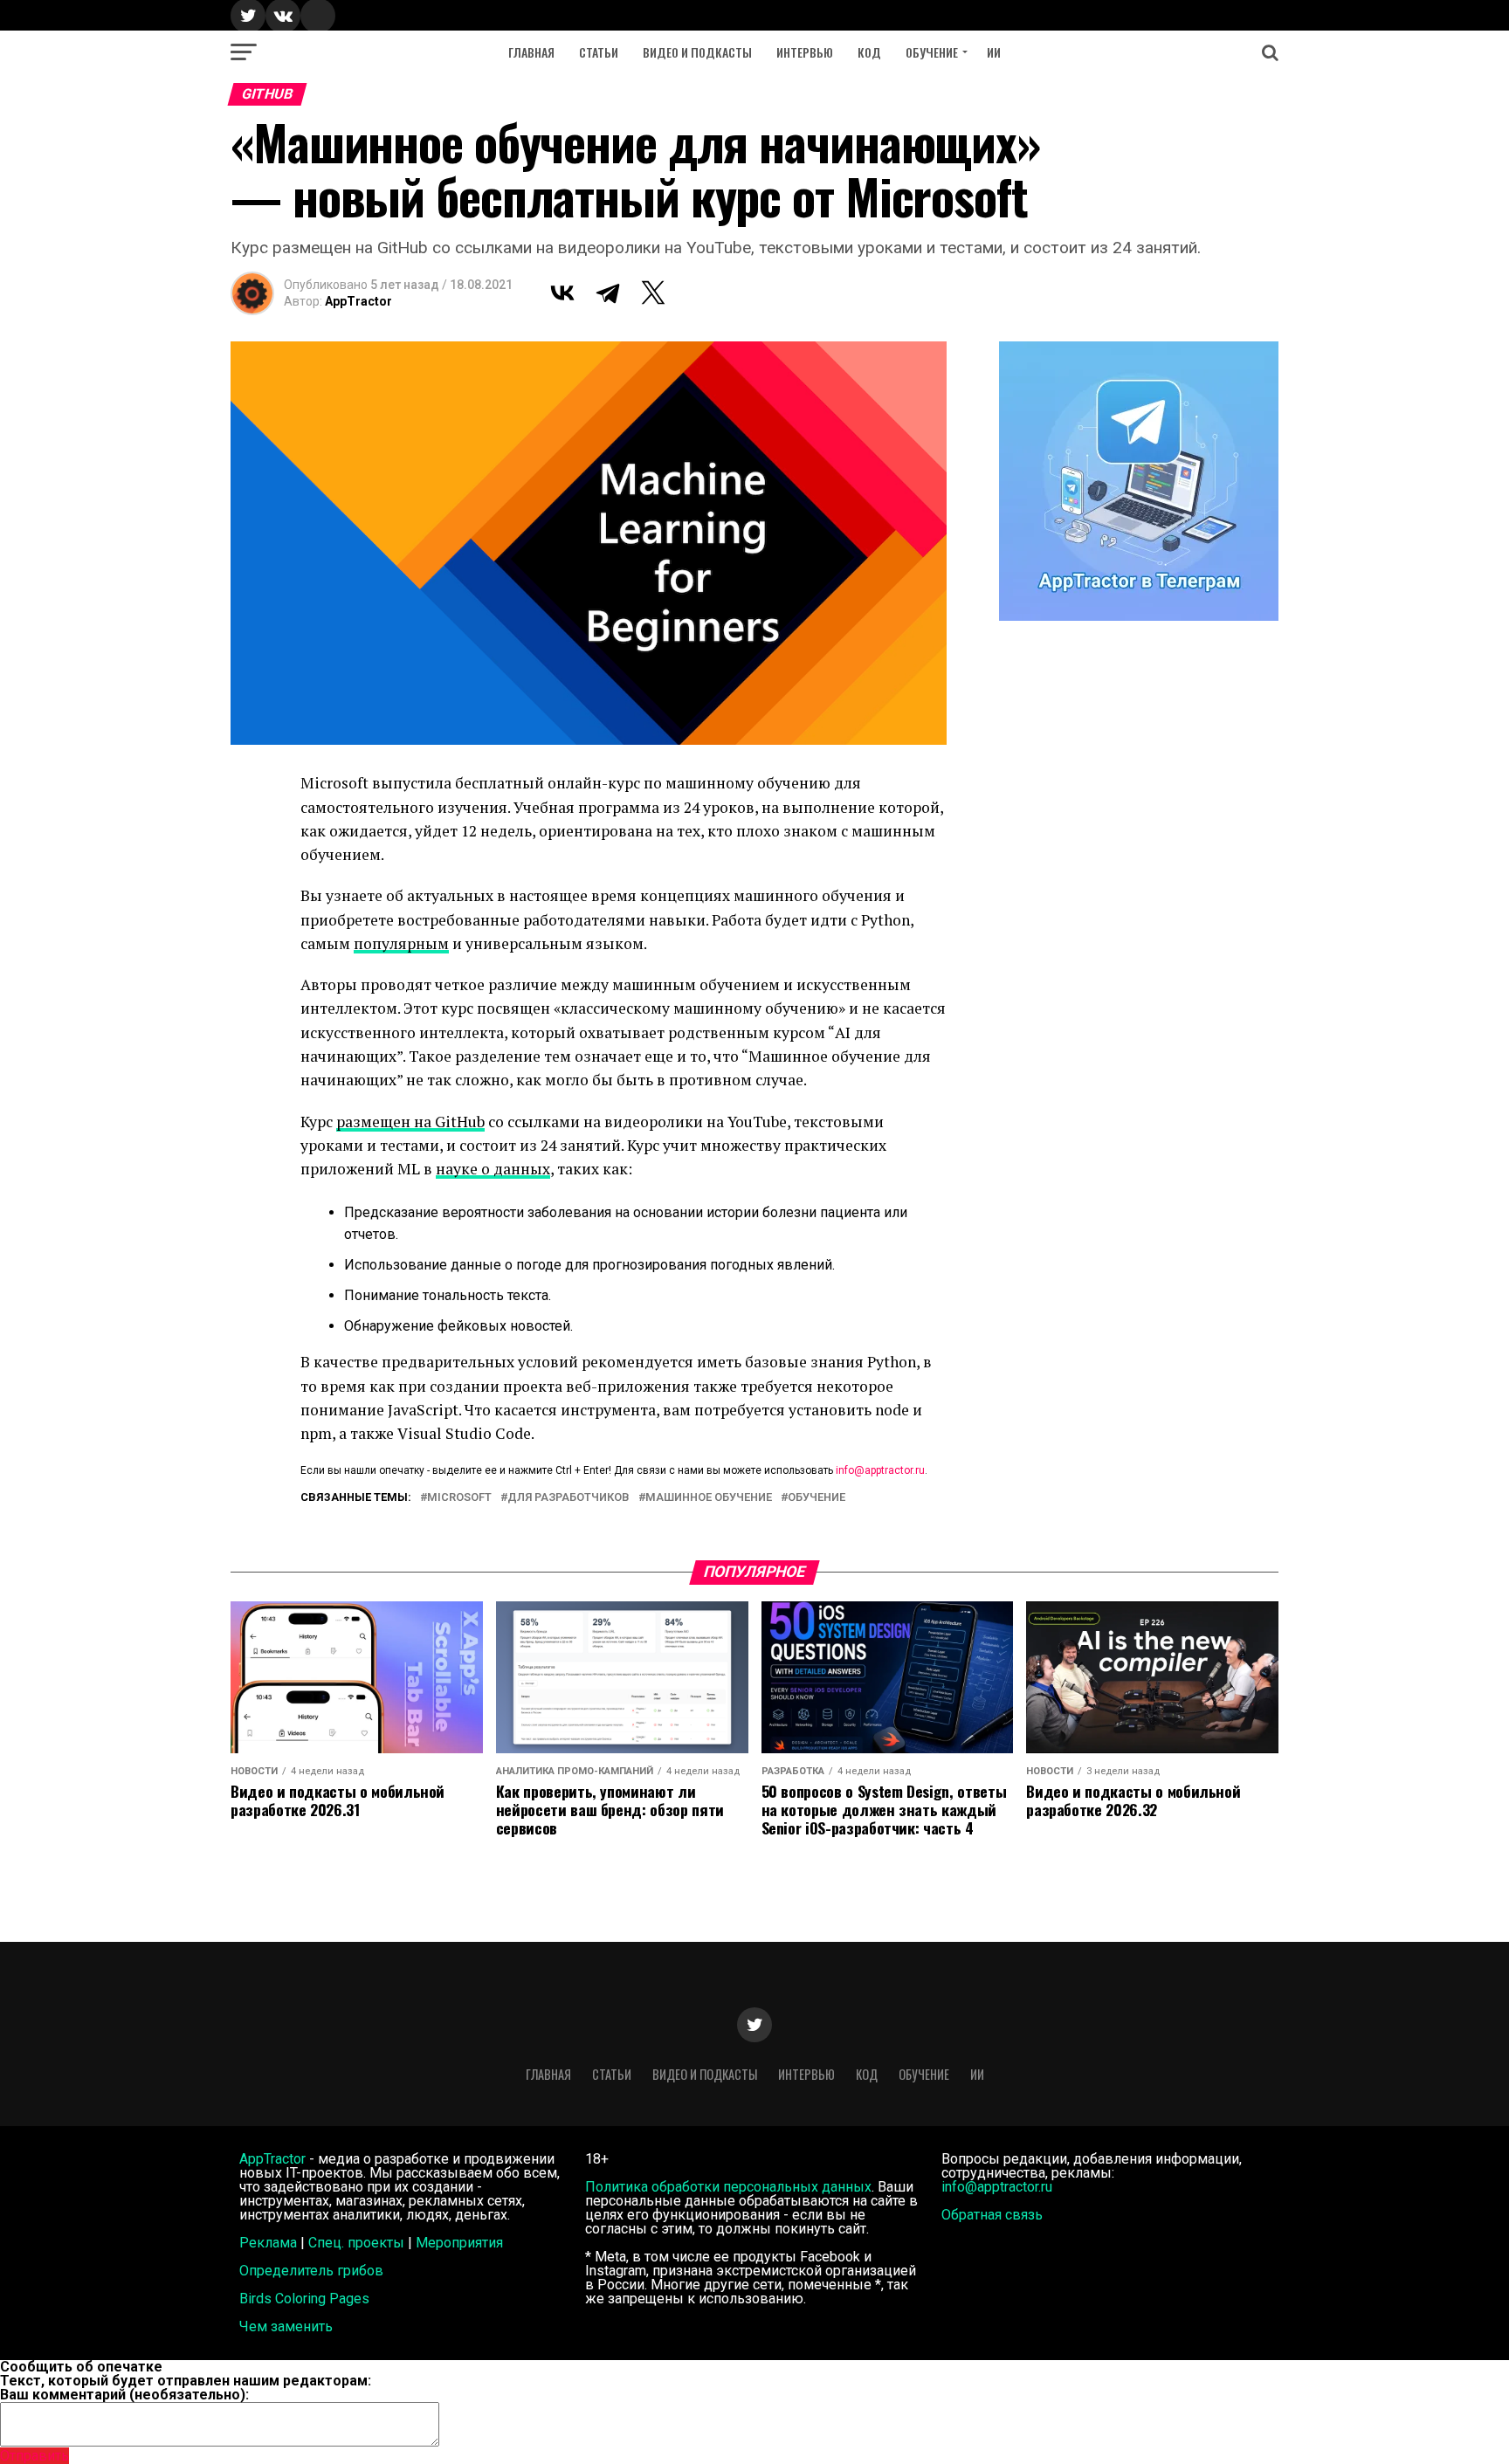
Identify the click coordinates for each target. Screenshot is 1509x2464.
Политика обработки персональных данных (728, 2187)
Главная (531, 52)
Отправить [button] (34, 2456)
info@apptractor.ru (880, 1470)
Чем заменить (286, 2326)
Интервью (805, 52)
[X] (653, 293)
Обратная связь (992, 2215)
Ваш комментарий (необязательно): (124, 2395)
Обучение (932, 52)
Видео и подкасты (697, 52)
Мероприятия (459, 2243)
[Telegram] (608, 293)
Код (869, 52)
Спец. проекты (356, 2243)
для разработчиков (568, 1498)
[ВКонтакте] (562, 293)
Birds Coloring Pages (304, 2299)
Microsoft (459, 1498)
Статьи (599, 52)
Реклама (268, 2243)
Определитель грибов (311, 2271)
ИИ (994, 52)
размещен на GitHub (410, 1122)
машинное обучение (709, 1498)
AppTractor (358, 301)
